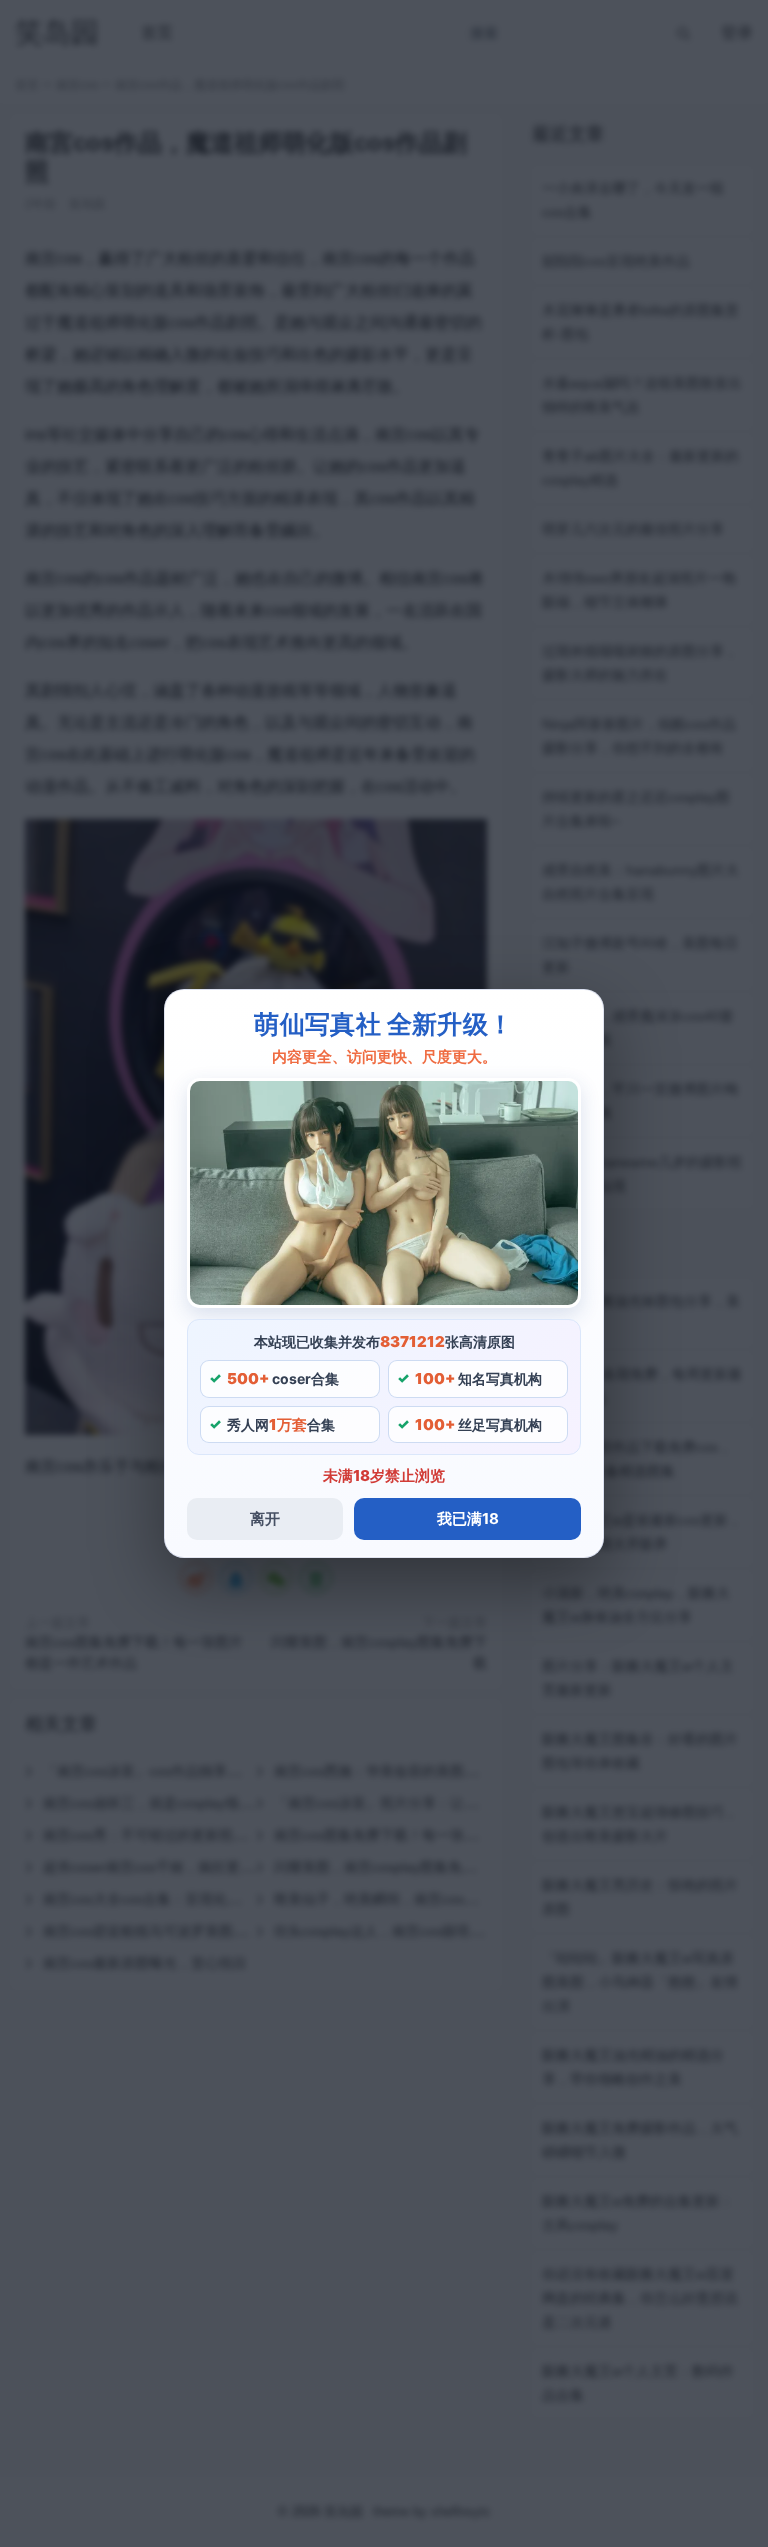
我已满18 (468, 1518)
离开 (265, 1518)
